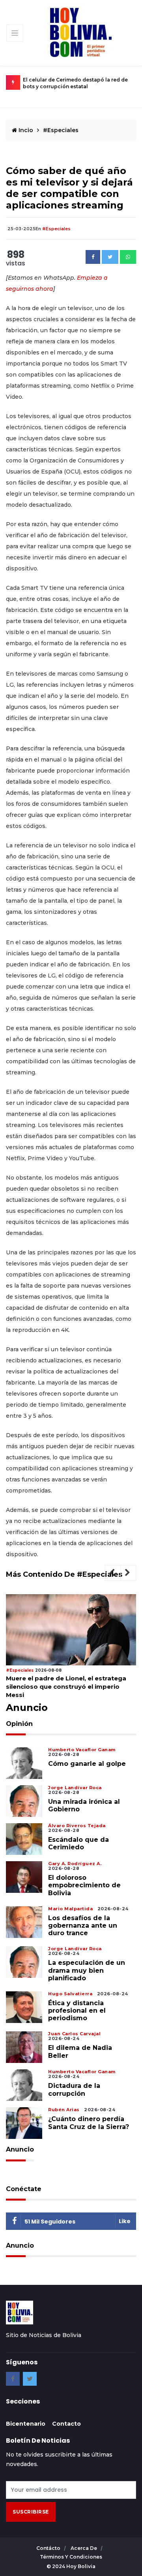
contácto (49, 2548)
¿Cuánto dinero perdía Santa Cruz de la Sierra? (89, 2123)
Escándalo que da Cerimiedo (78, 1843)
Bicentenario (26, 2424)
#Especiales (61, 130)
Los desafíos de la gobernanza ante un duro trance (83, 1925)
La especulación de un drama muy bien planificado (87, 1970)
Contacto (66, 2424)
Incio (25, 130)
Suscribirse (31, 2512)
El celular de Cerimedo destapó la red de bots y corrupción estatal (75, 83)
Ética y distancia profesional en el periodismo (77, 2011)
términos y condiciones (71, 2557)
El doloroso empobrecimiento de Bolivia (84, 1885)
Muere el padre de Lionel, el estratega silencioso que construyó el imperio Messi (66, 1687)
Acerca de (84, 2548)
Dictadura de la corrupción (74, 2089)
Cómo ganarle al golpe (87, 1764)
